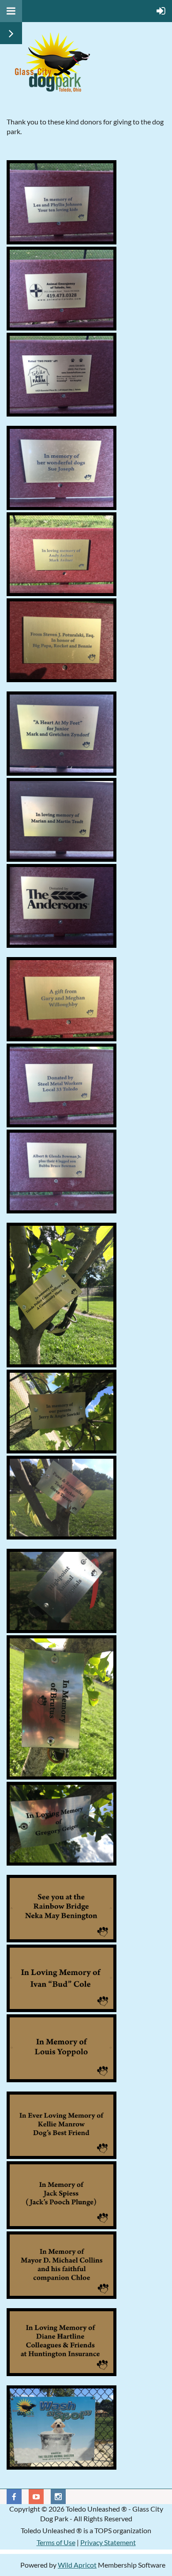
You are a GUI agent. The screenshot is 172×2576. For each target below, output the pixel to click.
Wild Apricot (77, 2565)
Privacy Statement (108, 2542)
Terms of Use (56, 2542)
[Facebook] (14, 2497)
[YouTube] (36, 2497)
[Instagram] (58, 2497)
